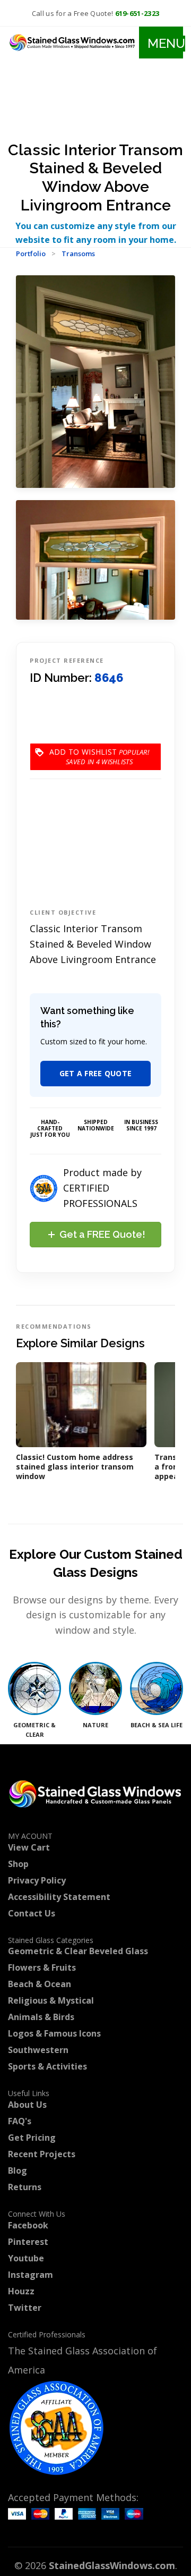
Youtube (26, 2258)
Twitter (25, 2308)
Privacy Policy (37, 1880)
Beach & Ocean (40, 1984)
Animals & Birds (41, 2017)
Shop (18, 1864)
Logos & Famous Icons (54, 2033)
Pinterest (28, 2242)
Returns (25, 2187)
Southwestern (38, 2050)
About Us (27, 2105)
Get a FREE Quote (96, 1073)
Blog (18, 2170)
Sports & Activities (47, 2066)
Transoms (78, 254)
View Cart (29, 1847)
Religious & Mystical (51, 2000)
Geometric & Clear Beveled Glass (78, 1951)
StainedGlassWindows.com (112, 2565)
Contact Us (32, 1913)
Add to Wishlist (83, 757)
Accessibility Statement (59, 1897)
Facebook (28, 2225)
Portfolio (31, 254)
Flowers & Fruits (42, 1967)
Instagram (31, 2275)
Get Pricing (32, 2138)
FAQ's (20, 2121)
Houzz (21, 2291)
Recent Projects (42, 2154)
